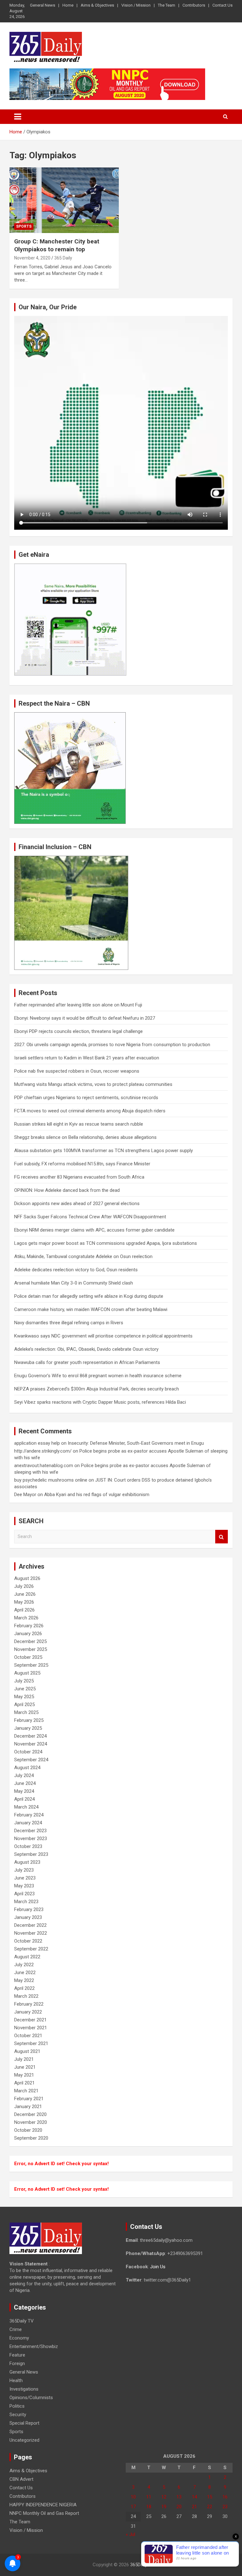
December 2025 (30, 1641)
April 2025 (24, 1705)
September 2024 (31, 1760)
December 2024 (30, 1736)
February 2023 (29, 1909)
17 (133, 2507)
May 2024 (24, 1791)
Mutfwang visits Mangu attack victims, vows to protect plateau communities (93, 1084)
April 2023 (24, 1894)
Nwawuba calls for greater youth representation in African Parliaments (87, 1362)
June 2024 (25, 1783)
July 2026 (24, 1586)
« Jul (130, 2534)
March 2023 (26, 1902)
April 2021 (24, 2083)
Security (18, 2415)
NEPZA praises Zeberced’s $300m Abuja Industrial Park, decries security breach (97, 1389)
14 (194, 2497)
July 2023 (24, 1870)
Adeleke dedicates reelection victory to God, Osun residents (76, 1270)
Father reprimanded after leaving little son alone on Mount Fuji (78, 1005)
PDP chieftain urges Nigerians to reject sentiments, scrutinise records (86, 1098)
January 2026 (28, 1634)
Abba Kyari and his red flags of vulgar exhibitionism (97, 1495)
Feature (17, 2355)
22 (210, 2507)
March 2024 (26, 1807)
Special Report (24, 2423)
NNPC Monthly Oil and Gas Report (44, 2513)
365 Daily (63, 258)
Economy (19, 2338)
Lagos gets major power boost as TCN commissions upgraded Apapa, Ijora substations (106, 1243)
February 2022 (29, 2004)
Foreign (17, 2363)
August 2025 (27, 1673)
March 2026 (26, 1618)
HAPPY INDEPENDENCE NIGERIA (43, 2505)
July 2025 (24, 1681)
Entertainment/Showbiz (34, 2346)
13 (179, 2497)
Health (16, 2381)
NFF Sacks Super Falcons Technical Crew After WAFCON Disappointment (90, 1217)
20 (179, 2507)
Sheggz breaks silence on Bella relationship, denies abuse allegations (85, 1137)
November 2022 (31, 1933)
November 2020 (31, 2122)
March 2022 (26, 1996)
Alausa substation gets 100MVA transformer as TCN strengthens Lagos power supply (104, 1151)
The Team (167, 5)
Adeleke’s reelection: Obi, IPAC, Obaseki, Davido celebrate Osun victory (86, 1349)
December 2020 (30, 2114)
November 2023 (31, 1839)
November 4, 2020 (32, 258)
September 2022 (31, 1949)
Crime (16, 2329)
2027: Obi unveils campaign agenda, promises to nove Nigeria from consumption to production (112, 1045)
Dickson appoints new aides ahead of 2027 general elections (77, 1203)
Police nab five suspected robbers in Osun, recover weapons (77, 1071)
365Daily (139, 2565)
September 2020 (31, 2138)
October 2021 (28, 2036)
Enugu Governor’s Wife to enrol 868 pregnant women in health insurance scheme (98, 1376)
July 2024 (24, 1775)
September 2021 (31, 2043)
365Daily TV (22, 2321)
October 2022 (28, 1941)
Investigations (24, 2389)
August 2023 (27, 1862)
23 (225, 2507)
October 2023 (28, 1846)
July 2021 (24, 2059)
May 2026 (24, 1602)
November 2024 (31, 1744)
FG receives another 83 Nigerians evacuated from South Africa (79, 1177)
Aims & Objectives (97, 5)
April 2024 (24, 1799)
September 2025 (31, 1665)
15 (210, 2497)
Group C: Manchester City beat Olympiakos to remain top (57, 245)
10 (133, 2497)
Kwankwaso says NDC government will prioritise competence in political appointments (103, 1336)
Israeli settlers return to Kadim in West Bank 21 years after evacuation (87, 1058)
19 (164, 2507)
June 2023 (25, 1878)
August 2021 (27, 2051)
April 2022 (24, 1988)
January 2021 (28, 2107)
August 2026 (27, 1578)
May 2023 (24, 1886)
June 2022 (25, 1973)
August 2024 (27, 1768)
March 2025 (26, 1712)
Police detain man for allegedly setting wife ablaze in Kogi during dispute (89, 1296)
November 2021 (31, 2028)
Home (68, 5)
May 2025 (24, 1697)
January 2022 (28, 2012)
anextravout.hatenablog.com (44, 1466)
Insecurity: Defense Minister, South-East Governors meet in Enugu (136, 1443)
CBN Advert (21, 2479)
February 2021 (29, 2099)
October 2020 (28, 2130)
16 (225, 2497)
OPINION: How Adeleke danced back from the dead (67, 1190)
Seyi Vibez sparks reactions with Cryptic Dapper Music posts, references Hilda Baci (100, 1402)
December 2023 (30, 1831)
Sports (24, 226)
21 (194, 2507)
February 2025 (29, 1720)
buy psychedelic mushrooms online (51, 1480)
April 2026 (24, 1610)
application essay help (37, 1443)
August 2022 (27, 1957)
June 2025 (25, 1689)
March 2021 (26, 2091)
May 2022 (24, 1980)
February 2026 (29, 1626)
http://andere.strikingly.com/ (43, 1451)
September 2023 (31, 1854)
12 (164, 2497)
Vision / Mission (136, 5)
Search (222, 1537)
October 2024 (28, 1752)
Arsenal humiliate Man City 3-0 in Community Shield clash (74, 1283)
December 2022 (30, 1925)
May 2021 (24, 2075)
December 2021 (30, 2020)
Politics (17, 2406)
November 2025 (31, 1649)
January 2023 (28, 1917)
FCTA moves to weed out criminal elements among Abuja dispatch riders (90, 1111)
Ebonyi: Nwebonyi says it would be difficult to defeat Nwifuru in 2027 (85, 1018)
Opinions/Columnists (31, 2398)
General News (43, 5)
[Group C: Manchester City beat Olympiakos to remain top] (64, 200)
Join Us (158, 2267)
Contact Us (222, 5)
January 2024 (28, 1823)
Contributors (194, 5)
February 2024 (29, 1815)
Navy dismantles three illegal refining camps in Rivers (69, 1323)
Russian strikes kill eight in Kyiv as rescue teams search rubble (79, 1124)
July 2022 (24, 1965)
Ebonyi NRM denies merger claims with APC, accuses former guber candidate (94, 1230)
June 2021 (25, 2067)
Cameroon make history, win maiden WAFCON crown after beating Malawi (91, 1309)
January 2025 (28, 1728)
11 (149, 2497)
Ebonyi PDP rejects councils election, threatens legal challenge (78, 1031)
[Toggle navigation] (18, 117)
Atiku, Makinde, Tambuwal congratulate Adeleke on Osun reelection (83, 1256)
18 (149, 2507)
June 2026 (25, 1594)
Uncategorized (24, 2440)
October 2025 (28, 1657)
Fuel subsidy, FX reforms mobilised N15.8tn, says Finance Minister (82, 1164)
